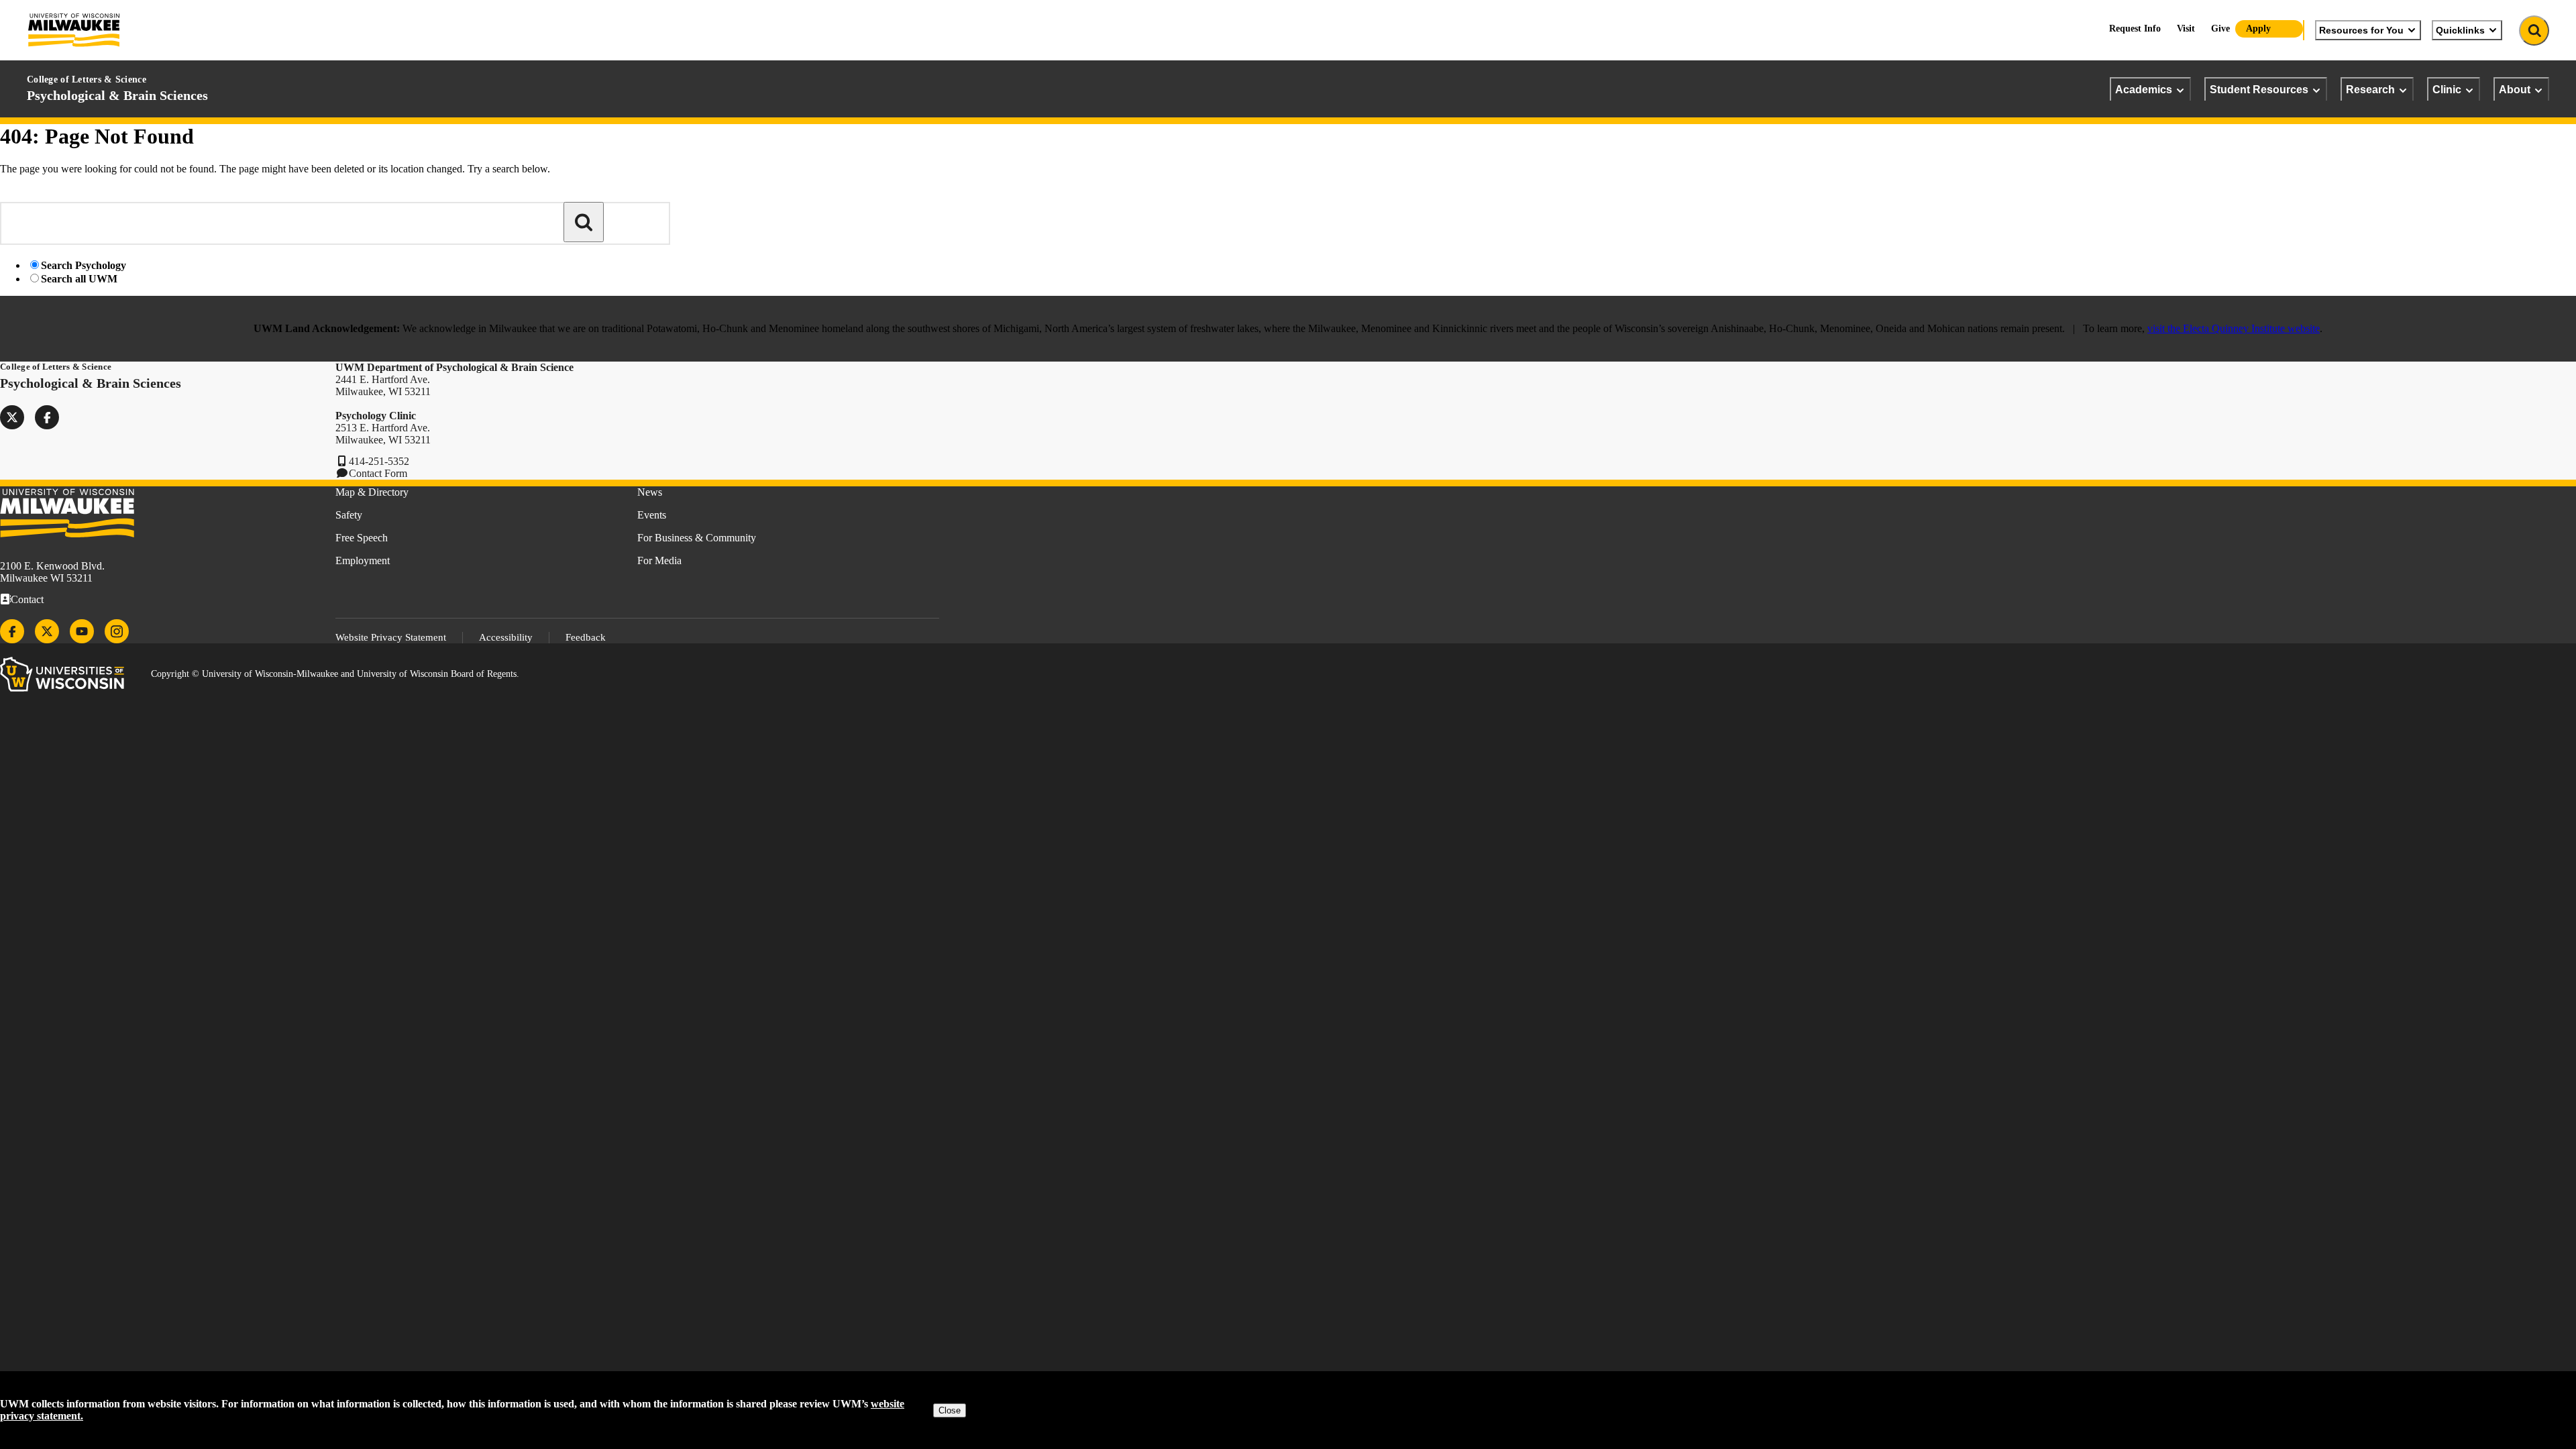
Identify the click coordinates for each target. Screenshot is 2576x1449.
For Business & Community (697, 538)
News (650, 492)
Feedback (586, 637)
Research (2370, 89)
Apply (2258, 29)
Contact (27, 599)
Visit (2186, 29)
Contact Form (378, 473)
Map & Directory (372, 492)
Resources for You (2361, 30)
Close (950, 1410)
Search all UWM (79, 279)
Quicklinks (2460, 30)
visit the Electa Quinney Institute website (2234, 328)
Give (2220, 29)
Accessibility (506, 637)
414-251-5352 (379, 461)
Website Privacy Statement (391, 637)
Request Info (2135, 29)
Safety (349, 515)
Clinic (2447, 89)
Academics (2144, 89)
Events (652, 515)
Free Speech (362, 538)
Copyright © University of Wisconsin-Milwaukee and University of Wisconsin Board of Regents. (335, 674)
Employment (363, 560)
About (2515, 89)
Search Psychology (84, 265)
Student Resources (2259, 89)
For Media (659, 560)
